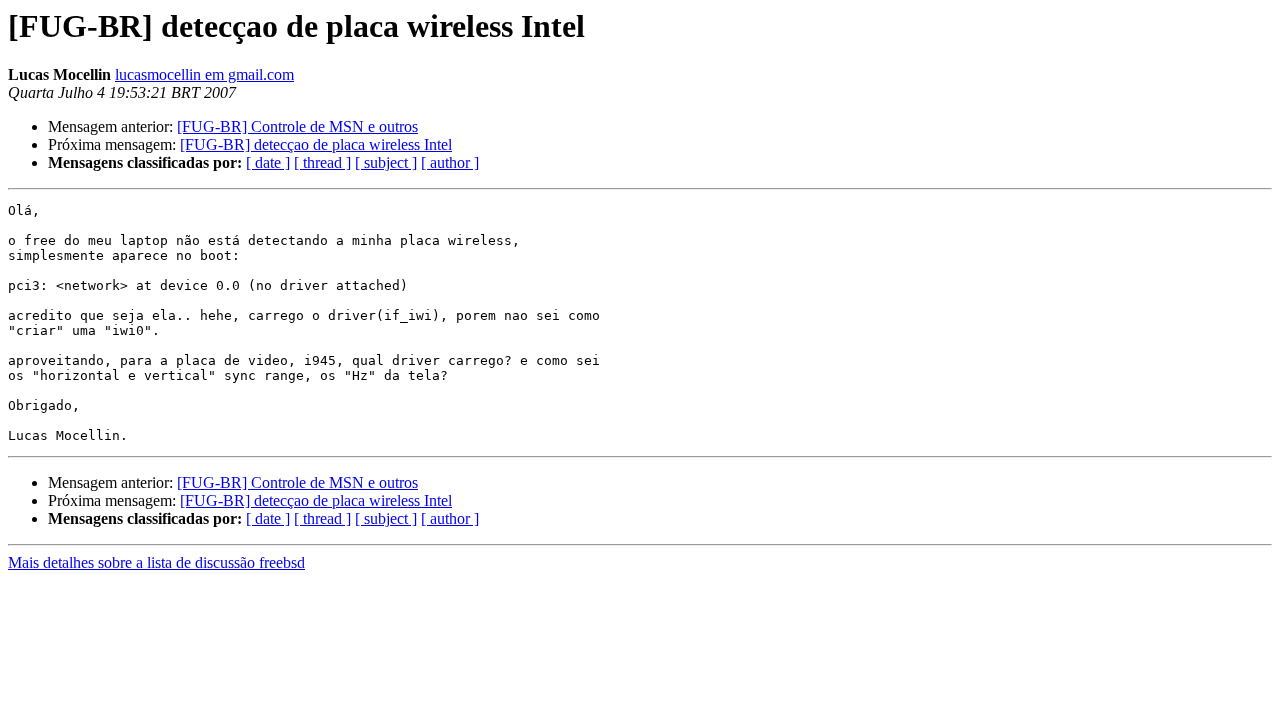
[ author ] (450, 162)
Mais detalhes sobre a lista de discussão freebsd (156, 562)
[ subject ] (386, 162)
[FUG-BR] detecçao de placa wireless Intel (316, 144)
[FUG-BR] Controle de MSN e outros (297, 126)
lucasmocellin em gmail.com (204, 74)
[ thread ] (322, 162)
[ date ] (268, 162)
